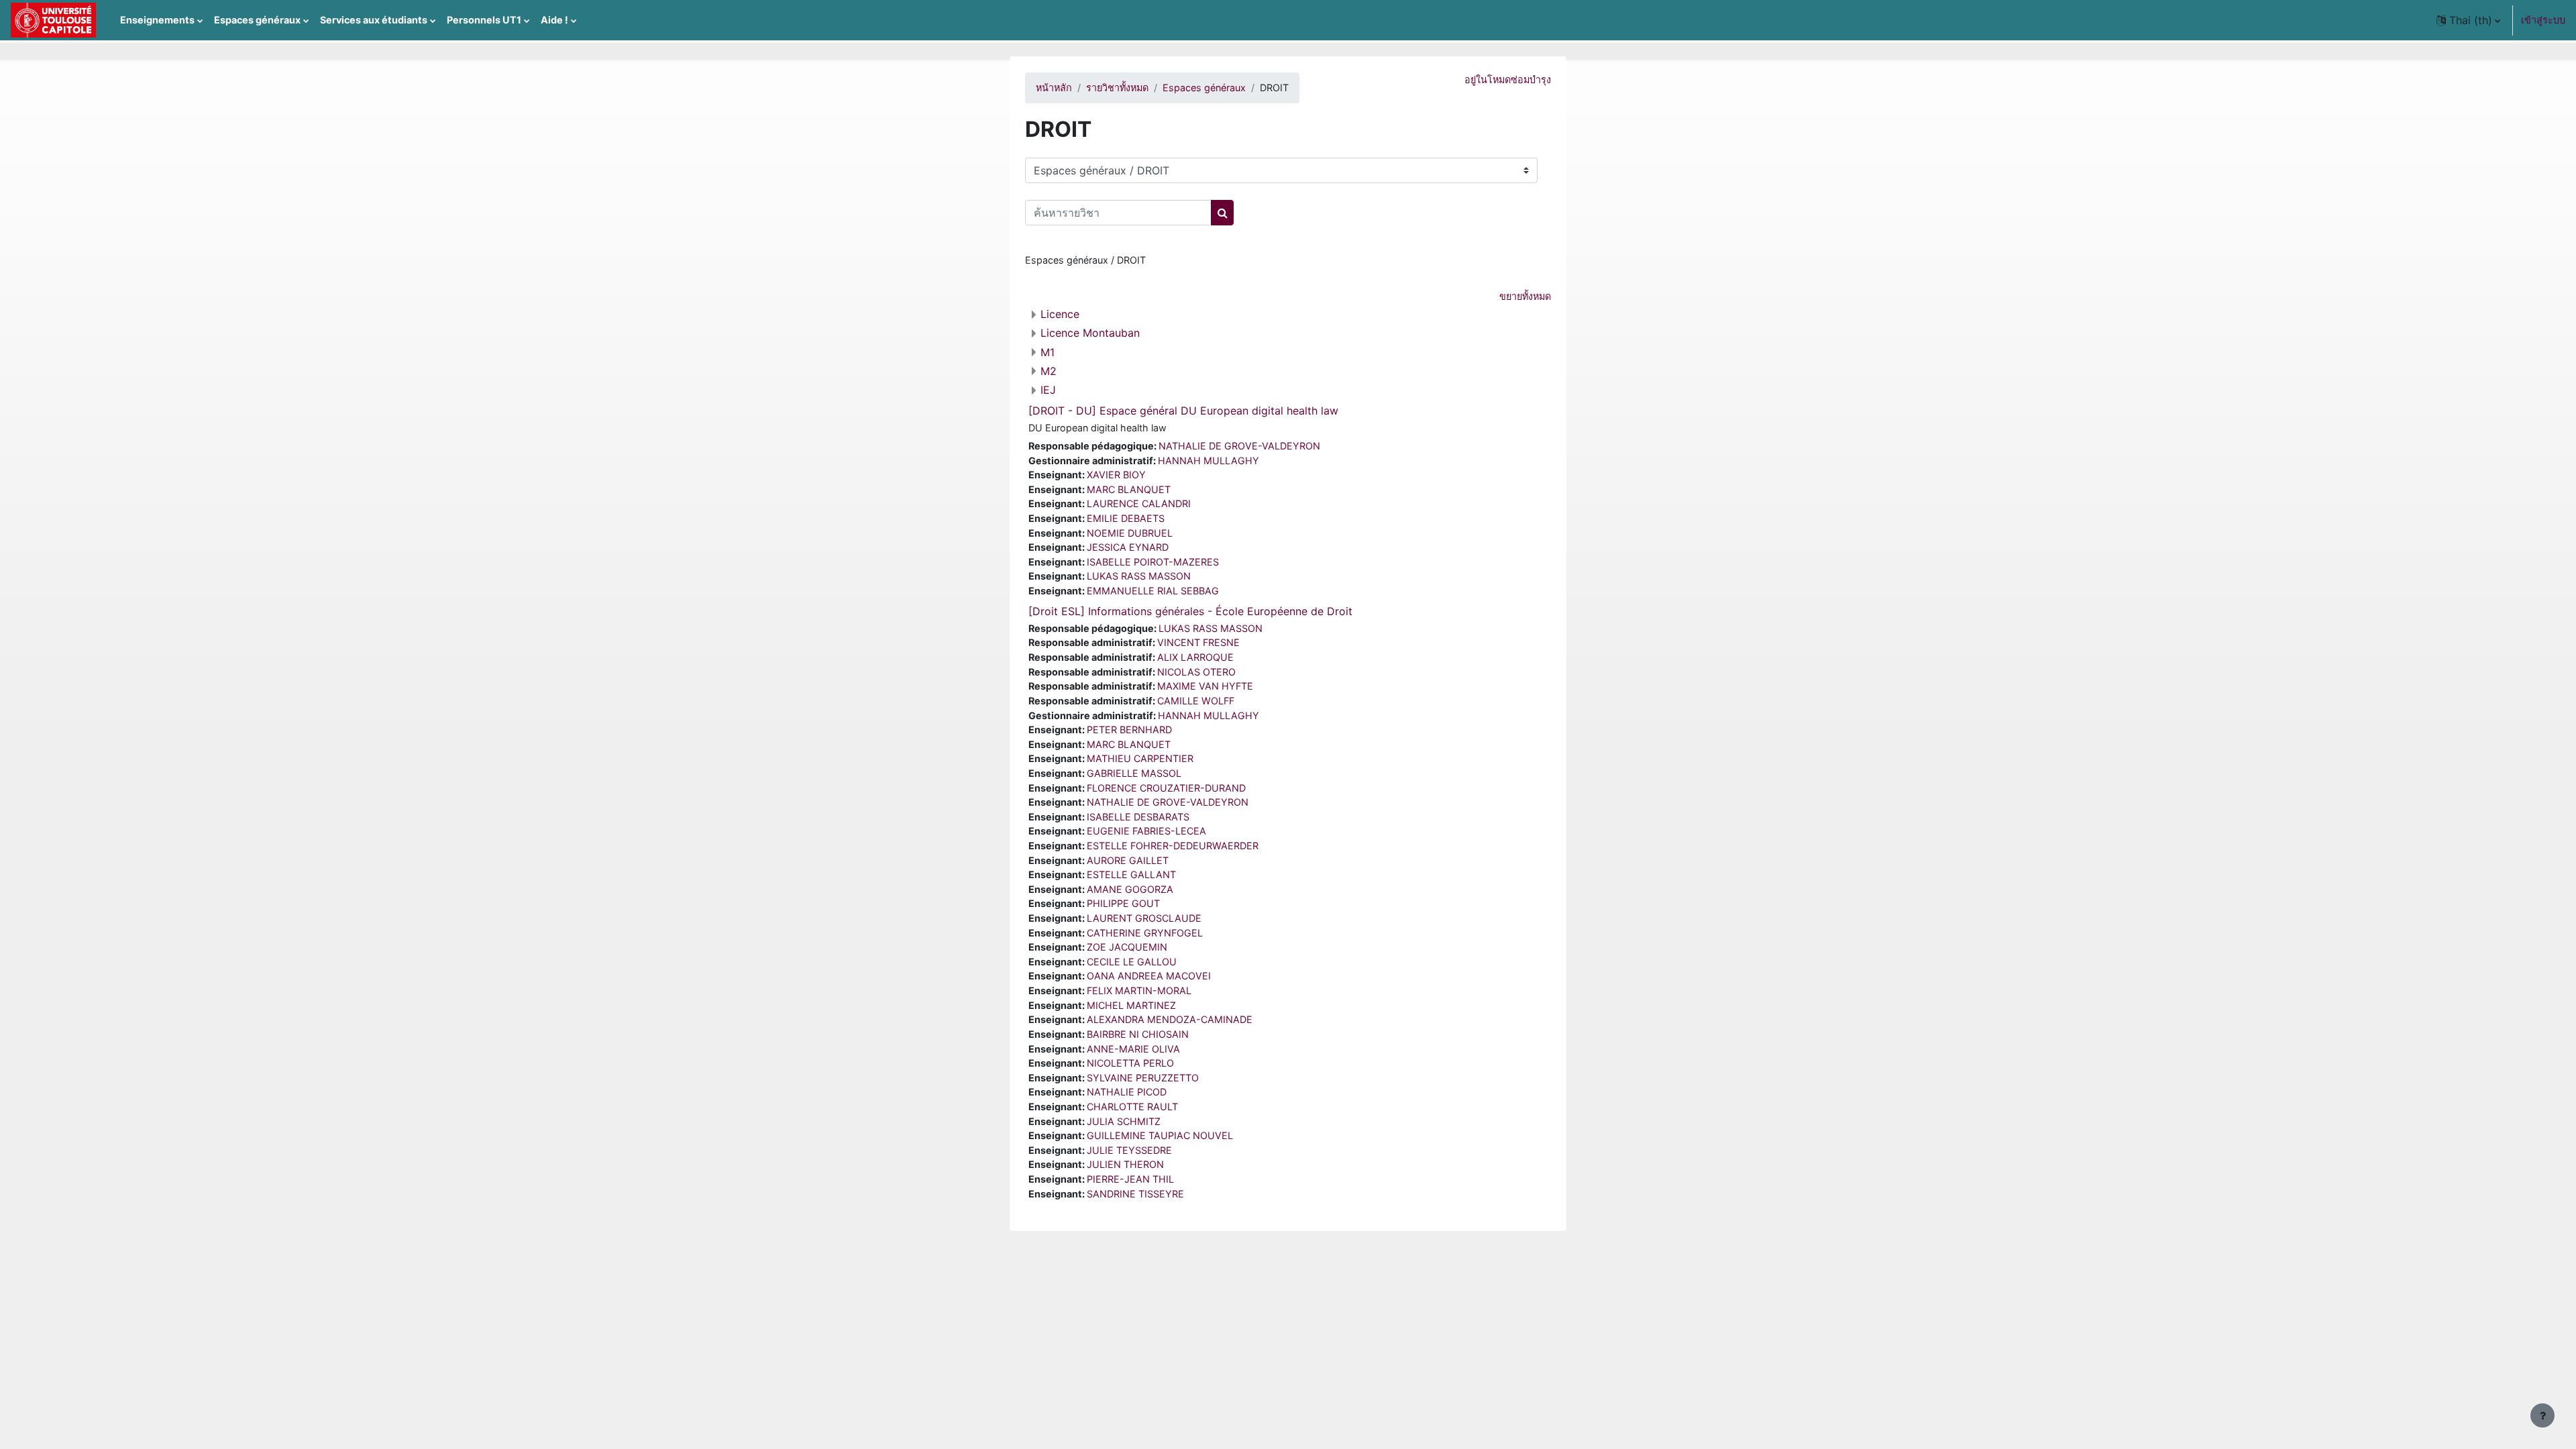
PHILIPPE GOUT (1123, 903)
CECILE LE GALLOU (1132, 962)
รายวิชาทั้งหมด (1117, 88)
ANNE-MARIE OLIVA (1133, 1049)
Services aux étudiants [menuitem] (374, 20)
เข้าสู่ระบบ (2543, 20)
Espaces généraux (1204, 88)
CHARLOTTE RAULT (1132, 1107)
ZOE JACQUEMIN (1127, 947)
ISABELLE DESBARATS (1138, 817)
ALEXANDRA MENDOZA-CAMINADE (1170, 1019)
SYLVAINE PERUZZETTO (1143, 1078)
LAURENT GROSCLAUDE (1144, 918)
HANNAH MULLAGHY (1209, 461)
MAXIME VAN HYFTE (1205, 686)
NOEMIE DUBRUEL (1130, 533)
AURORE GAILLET (1128, 860)
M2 (1049, 371)
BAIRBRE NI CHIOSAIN (1138, 1034)
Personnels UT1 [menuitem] (484, 20)
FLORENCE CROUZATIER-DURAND (1166, 788)
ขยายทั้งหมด (1525, 296)
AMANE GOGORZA (1130, 889)
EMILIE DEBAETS (1126, 518)
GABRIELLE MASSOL (1134, 773)
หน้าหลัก (1054, 88)
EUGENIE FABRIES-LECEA (1146, 831)
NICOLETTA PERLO (1130, 1063)
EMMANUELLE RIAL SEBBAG (1153, 591)
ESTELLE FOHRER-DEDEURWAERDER (1173, 846)
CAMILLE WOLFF (1196, 701)
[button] (2468, 20)
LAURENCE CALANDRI (1139, 503)
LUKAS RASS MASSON (1139, 576)
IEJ (1048, 390)
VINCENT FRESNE (1198, 642)
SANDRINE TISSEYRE (1135, 1194)
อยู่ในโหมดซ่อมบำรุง (1508, 79)
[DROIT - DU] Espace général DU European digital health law (1183, 411)
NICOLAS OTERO (1196, 672)
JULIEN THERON (1125, 1164)
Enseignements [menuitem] (157, 20)
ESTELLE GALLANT (1131, 874)
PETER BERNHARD (1129, 730)
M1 (1048, 352)
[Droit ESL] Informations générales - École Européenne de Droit (1190, 611)
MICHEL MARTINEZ (1131, 1005)
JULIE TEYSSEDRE (1129, 1150)
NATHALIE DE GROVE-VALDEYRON (1239, 446)
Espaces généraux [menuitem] (257, 20)
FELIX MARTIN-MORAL (1139, 990)
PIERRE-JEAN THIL (1130, 1179)
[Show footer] (2542, 1415)
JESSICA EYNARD (1128, 547)
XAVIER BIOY (1116, 475)
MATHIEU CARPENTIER (1140, 758)
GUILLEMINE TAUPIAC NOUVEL (1160, 1135)
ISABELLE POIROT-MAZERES (1153, 562)
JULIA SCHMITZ (1124, 1121)
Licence (1060, 314)
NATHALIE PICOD (1127, 1092)
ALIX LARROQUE (1195, 657)
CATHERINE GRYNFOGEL (1145, 933)
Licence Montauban (1090, 333)
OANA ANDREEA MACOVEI (1149, 976)
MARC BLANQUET (1129, 489)
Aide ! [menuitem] (554, 20)
